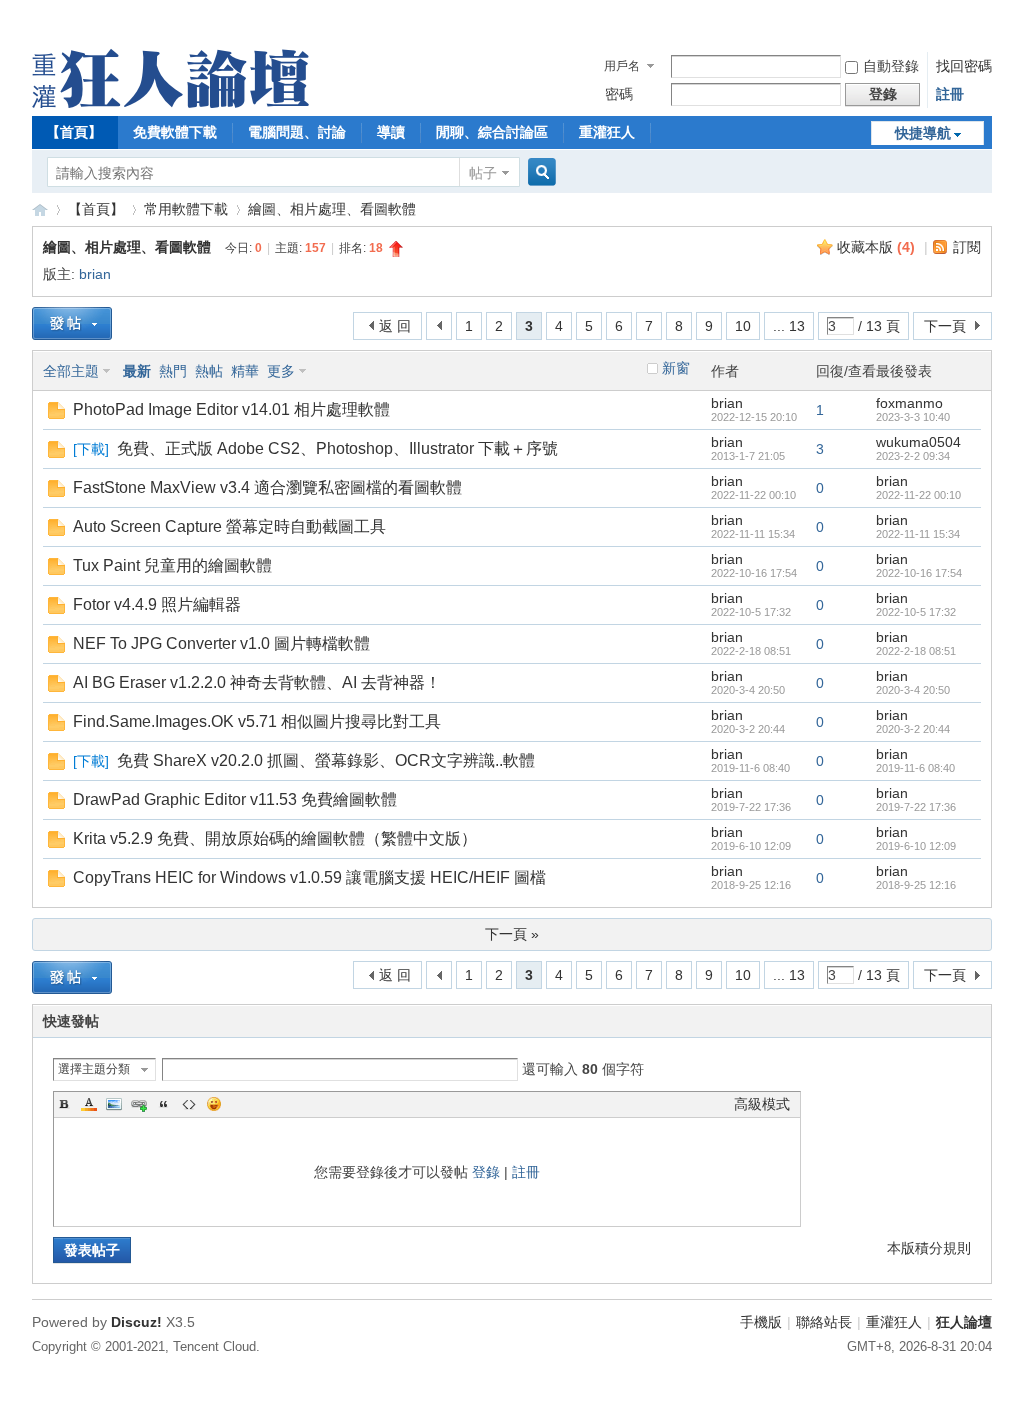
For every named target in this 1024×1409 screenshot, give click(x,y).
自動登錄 (891, 66)
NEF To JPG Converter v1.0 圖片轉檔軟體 (221, 643)
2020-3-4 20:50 (913, 690)
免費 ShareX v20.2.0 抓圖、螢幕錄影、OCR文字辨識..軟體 (326, 760)
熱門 (173, 371)
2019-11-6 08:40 (915, 768)
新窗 (676, 368)
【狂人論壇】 (40, 209)
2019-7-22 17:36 (916, 807)
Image (114, 1104)
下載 (91, 449)
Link (139, 1104)
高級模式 (762, 1104)
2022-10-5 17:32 (916, 612)
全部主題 (71, 371)
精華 (245, 371)
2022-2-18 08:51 (916, 651)
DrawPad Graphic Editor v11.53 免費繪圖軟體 (235, 799)
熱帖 (209, 371)
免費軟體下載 (175, 132)
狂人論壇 (964, 1322)
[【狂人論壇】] (170, 103)
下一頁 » (512, 934)
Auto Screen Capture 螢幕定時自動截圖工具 (229, 526)
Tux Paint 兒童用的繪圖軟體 (172, 565)
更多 (281, 371)
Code (189, 1104)
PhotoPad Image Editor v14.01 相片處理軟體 (231, 409)
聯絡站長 (824, 1322)
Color (89, 1104)
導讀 (391, 132)
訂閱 (967, 247)
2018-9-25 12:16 (916, 885)
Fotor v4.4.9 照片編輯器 (157, 604)
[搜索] (539, 172)
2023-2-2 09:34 (913, 456)
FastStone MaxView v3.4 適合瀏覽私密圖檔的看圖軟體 (267, 487)
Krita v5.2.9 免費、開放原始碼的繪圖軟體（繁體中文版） (275, 838)
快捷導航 (923, 133)
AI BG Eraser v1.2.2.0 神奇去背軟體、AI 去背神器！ (257, 682)
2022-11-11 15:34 (918, 534)
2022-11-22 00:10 (918, 495)
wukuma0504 (918, 442)
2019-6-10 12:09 (916, 846)
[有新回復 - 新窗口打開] (56, 414)
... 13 (789, 326)
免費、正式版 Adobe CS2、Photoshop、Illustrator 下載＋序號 (337, 448)
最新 (137, 371)
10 (743, 326)
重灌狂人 (607, 132)
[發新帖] (72, 323)
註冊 (950, 94)
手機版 (761, 1322)
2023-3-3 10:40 (913, 417)
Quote (164, 1104)
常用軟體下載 (186, 209)
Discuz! (136, 1322)
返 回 (395, 326)
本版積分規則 (929, 1248)
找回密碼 (964, 66)
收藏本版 (876, 247)
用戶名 (622, 66)
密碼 (619, 94)
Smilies (214, 1104)
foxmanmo (909, 403)
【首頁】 (74, 132)
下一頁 (945, 326)
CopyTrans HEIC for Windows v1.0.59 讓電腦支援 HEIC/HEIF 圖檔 (309, 877)
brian (95, 274)
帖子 (483, 173)
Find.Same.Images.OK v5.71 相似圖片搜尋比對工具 (257, 721)
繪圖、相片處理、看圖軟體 (332, 209)
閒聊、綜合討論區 (492, 132)
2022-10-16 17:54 (919, 573)
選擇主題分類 (94, 1069)
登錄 (486, 1172)
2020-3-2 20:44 (913, 729)
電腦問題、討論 (297, 132)
